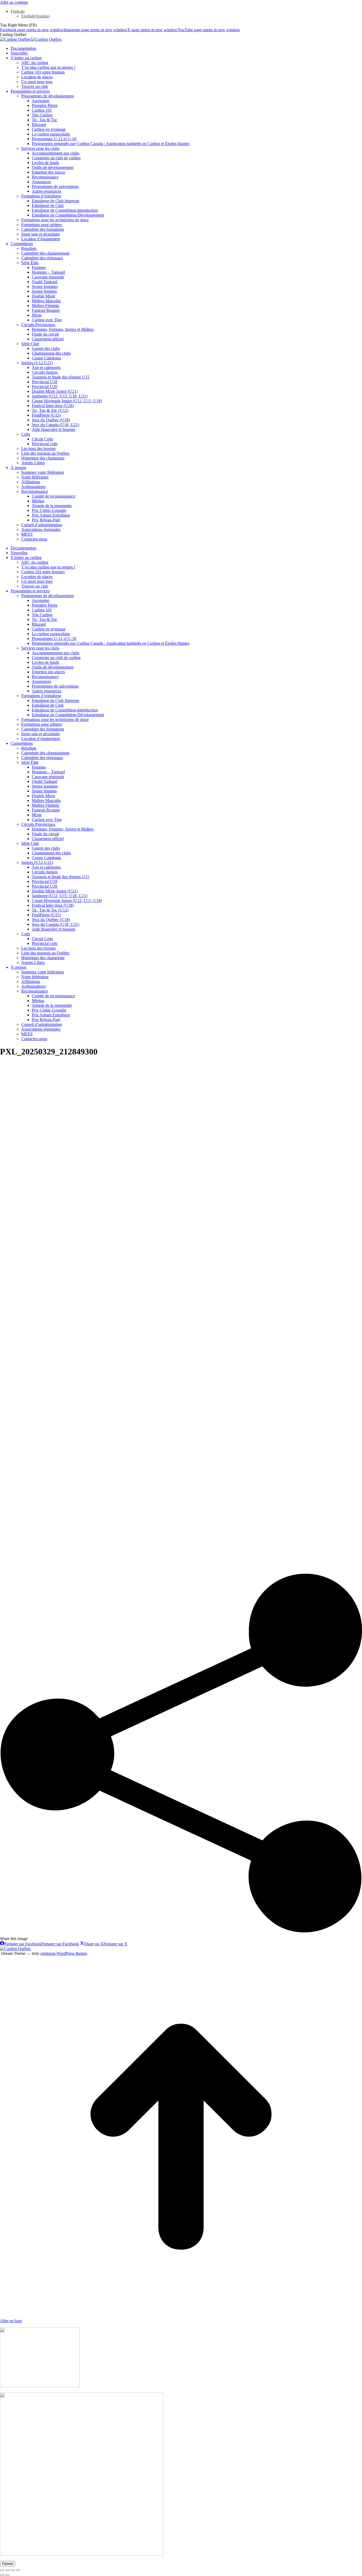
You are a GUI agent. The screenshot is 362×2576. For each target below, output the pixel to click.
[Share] (7, 2570)
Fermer (8, 2564)
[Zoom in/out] (18, 2570)
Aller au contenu (14, 2)
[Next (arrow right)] (7, 2575)
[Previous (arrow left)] (2, 2575)
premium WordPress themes (64, 1953)
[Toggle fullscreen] (13, 2570)
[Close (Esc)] (2, 2570)
